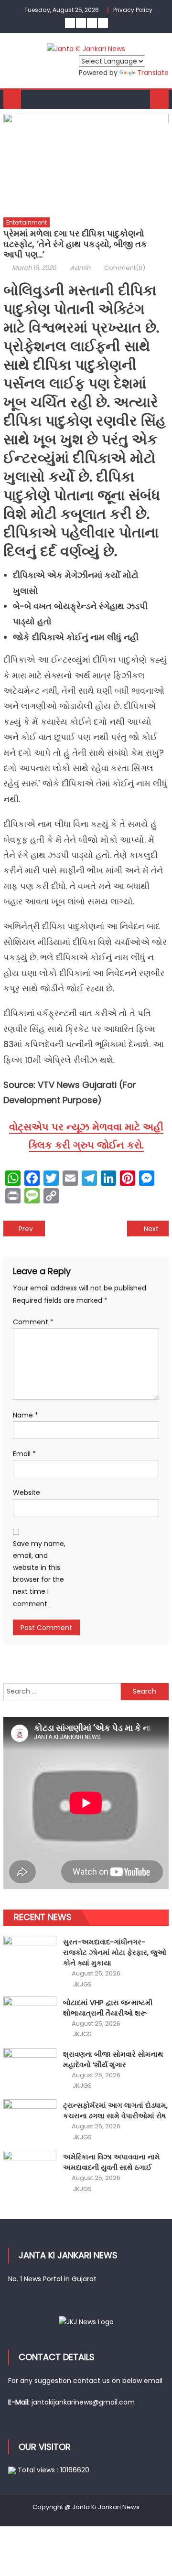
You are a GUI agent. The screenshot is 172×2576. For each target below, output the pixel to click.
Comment (33, 1322)
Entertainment (27, 222)
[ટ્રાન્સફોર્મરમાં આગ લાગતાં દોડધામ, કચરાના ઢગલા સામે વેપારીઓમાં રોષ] (30, 2119)
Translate (153, 73)
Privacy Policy (133, 10)
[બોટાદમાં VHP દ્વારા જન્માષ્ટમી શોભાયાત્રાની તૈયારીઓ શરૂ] (30, 2016)
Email (24, 1454)
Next (151, 1229)
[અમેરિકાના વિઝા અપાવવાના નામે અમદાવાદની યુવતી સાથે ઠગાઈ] (30, 2171)
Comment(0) (125, 268)
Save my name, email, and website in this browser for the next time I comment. (39, 1574)
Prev (26, 1229)
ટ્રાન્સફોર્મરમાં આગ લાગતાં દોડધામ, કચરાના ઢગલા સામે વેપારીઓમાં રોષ (115, 2110)
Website (27, 1492)
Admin (80, 268)
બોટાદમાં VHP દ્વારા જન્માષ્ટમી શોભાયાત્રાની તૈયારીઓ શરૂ (108, 2008)
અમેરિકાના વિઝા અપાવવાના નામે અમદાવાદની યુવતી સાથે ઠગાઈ (112, 2162)
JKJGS (82, 1985)
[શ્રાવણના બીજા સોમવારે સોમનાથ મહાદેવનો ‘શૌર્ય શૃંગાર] (30, 2068)
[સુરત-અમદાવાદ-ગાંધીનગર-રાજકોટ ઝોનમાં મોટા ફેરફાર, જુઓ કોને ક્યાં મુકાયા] (30, 1956)
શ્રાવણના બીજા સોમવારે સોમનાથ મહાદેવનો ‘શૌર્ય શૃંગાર (113, 2059)
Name (26, 1415)
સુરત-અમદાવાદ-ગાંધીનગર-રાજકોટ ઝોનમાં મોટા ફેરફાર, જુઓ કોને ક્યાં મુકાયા (115, 1952)
